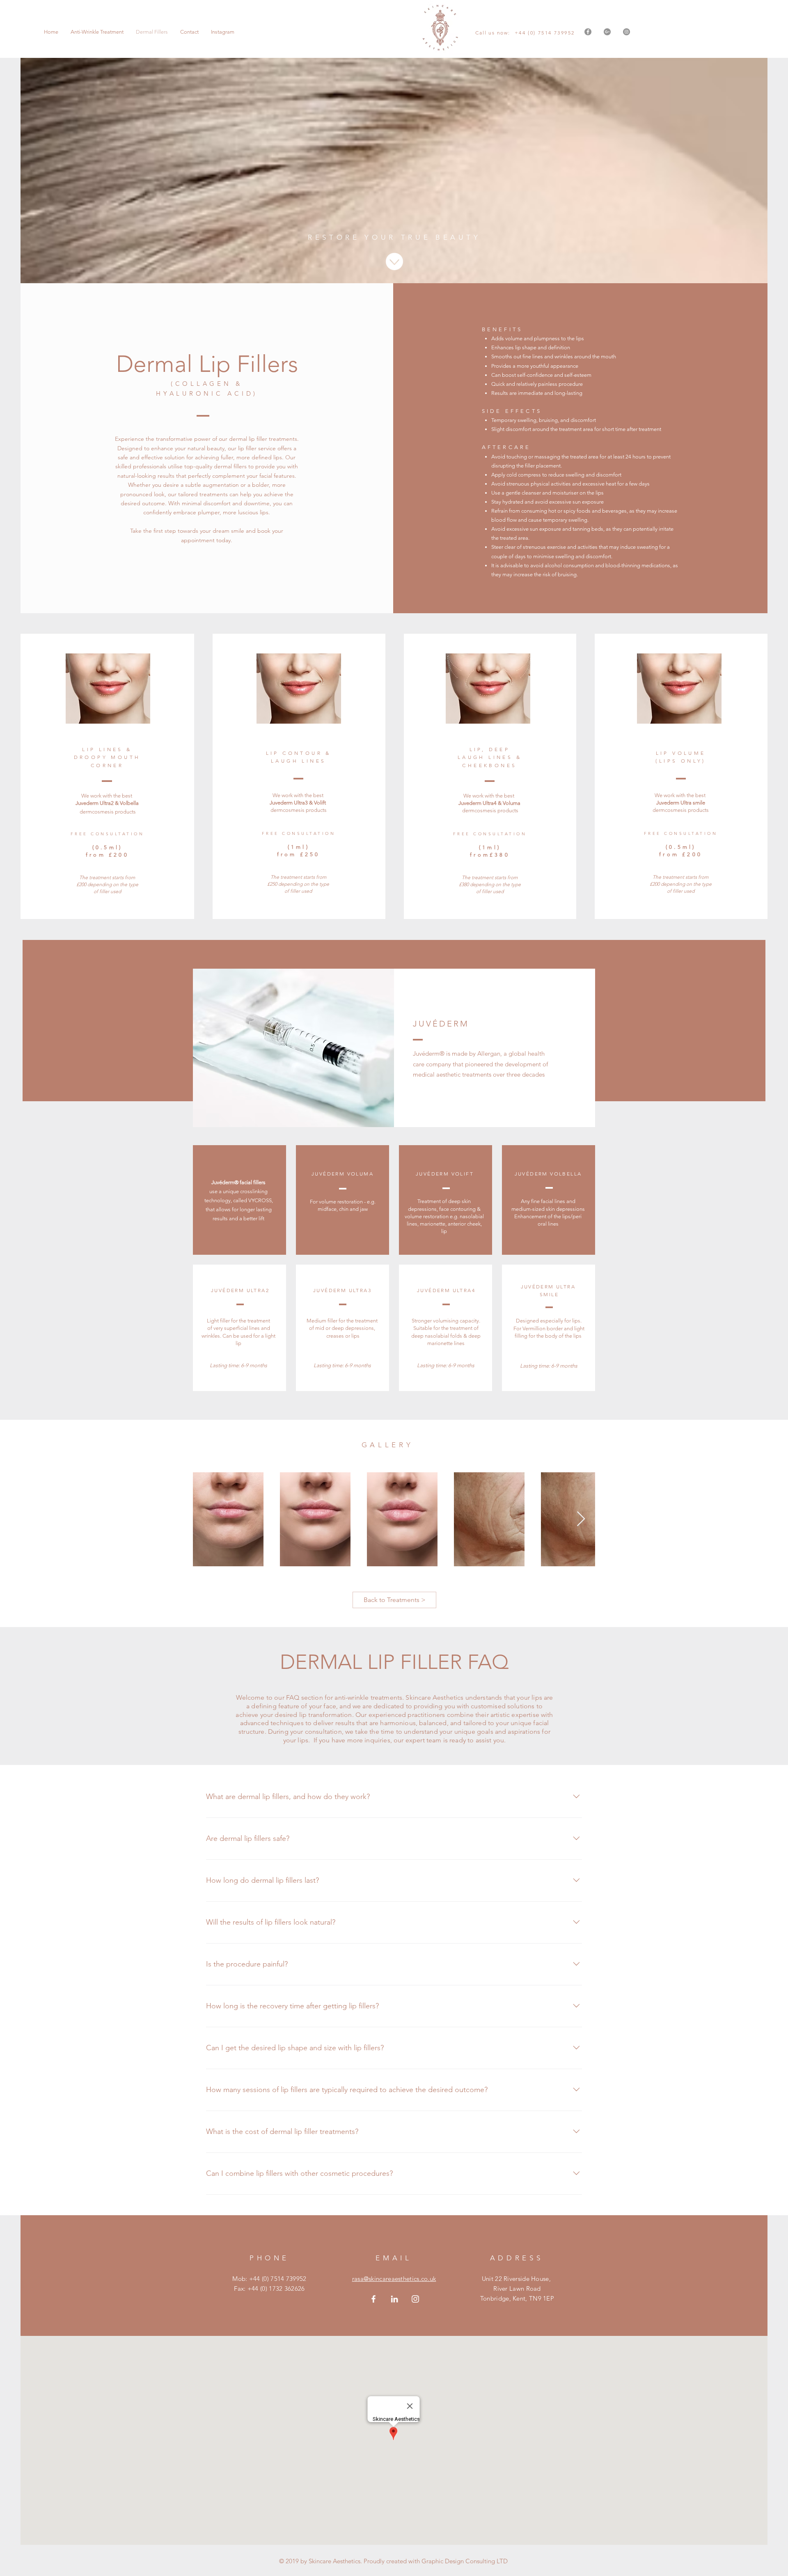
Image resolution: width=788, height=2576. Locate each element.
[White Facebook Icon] (373, 2299)
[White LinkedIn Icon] (394, 2299)
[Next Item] (581, 1519)
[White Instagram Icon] (415, 2299)
